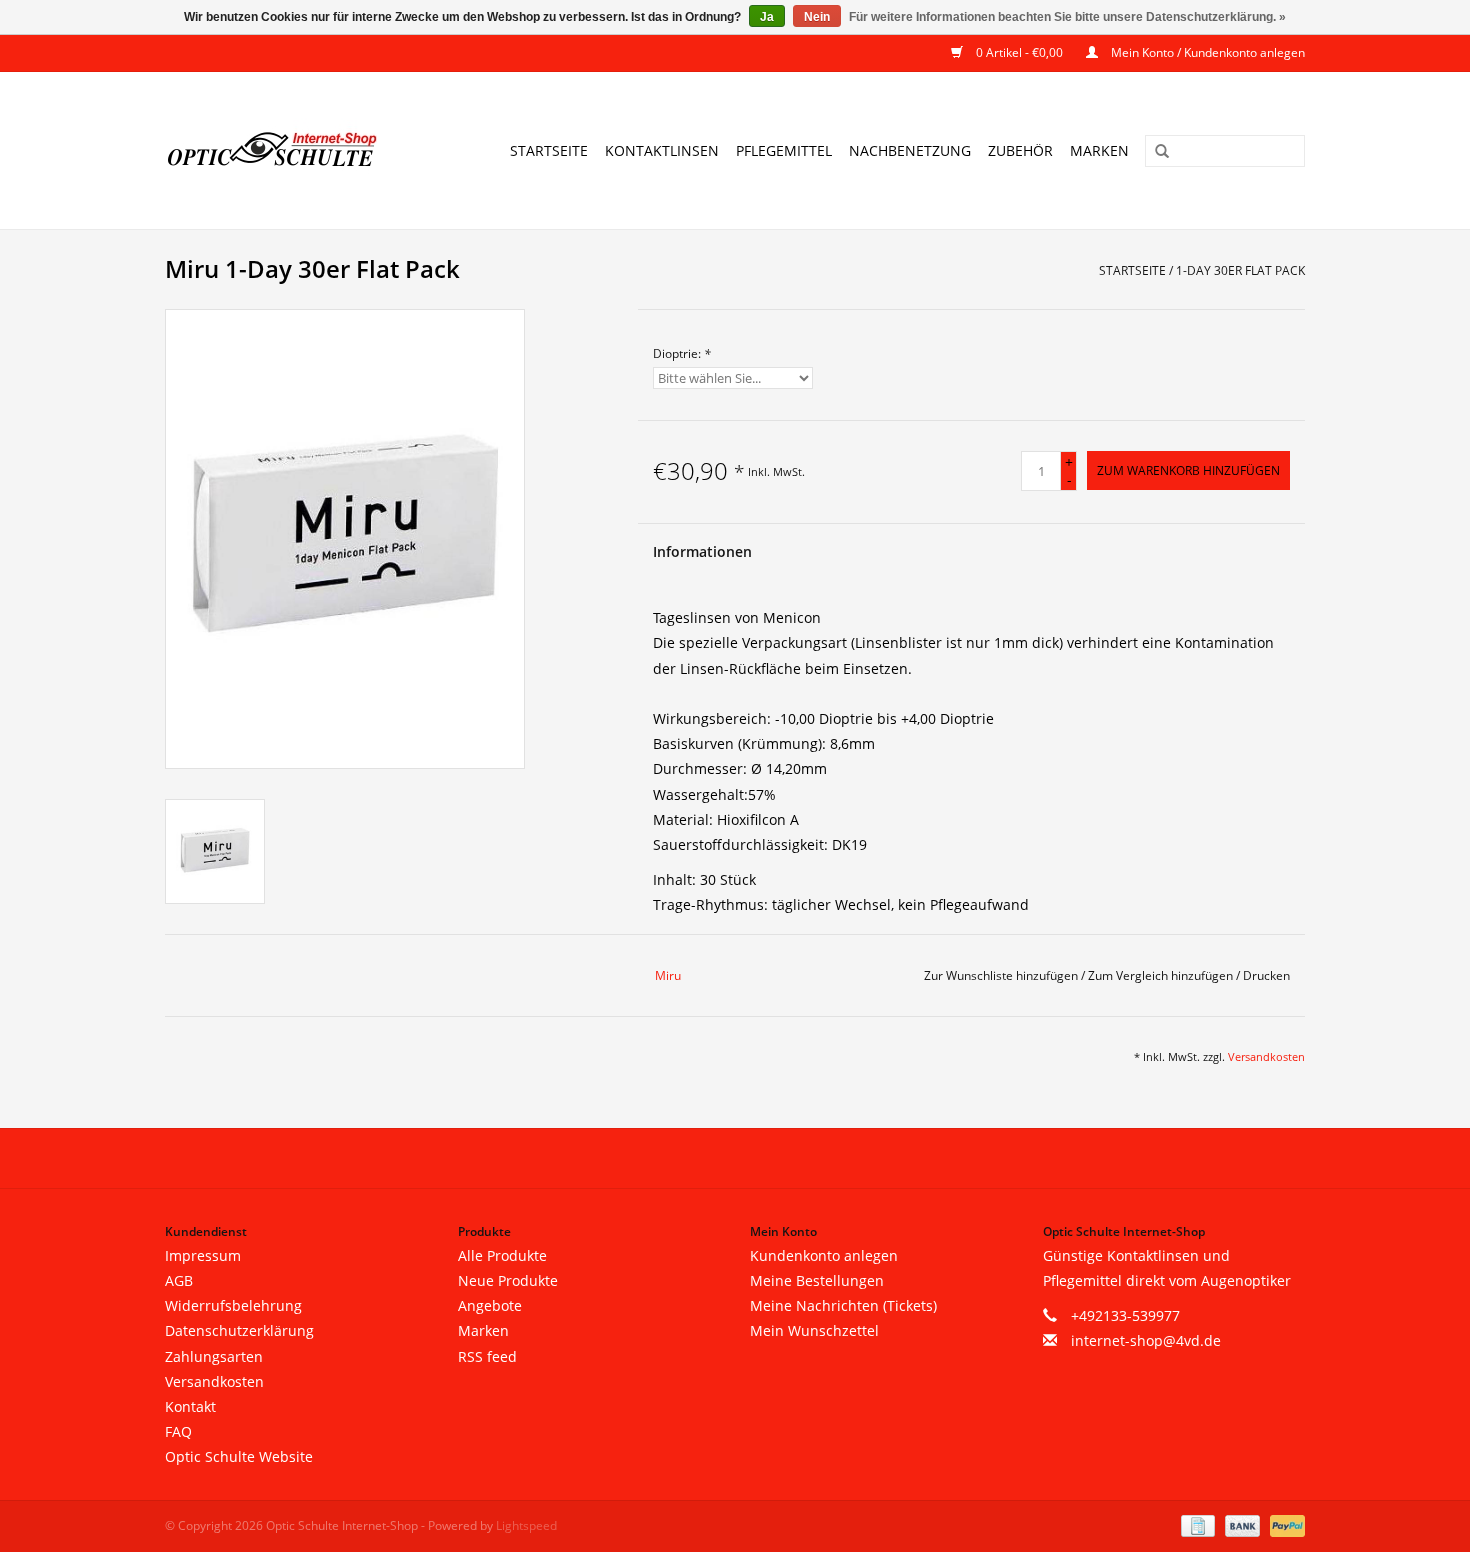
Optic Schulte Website (239, 1456)
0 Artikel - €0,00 (1019, 52)
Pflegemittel (784, 150)
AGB (179, 1280)
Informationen (702, 551)
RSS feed (487, 1356)
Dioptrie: (682, 353)
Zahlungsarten (214, 1356)
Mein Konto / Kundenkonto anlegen (1206, 52)
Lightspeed (526, 1525)
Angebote (490, 1305)
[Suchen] (1155, 152)
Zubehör (1020, 150)
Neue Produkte (508, 1280)
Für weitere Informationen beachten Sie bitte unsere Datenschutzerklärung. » (1067, 17)
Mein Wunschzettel (814, 1330)
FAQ (178, 1431)
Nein (817, 17)
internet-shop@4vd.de (1146, 1340)
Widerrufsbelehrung (233, 1305)
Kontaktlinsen (662, 150)
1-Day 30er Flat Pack (1240, 270)
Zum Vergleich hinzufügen (1162, 975)
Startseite (549, 150)
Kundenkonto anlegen (824, 1255)
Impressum (203, 1255)
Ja (767, 17)
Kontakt (190, 1406)
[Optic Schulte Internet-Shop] (284, 150)
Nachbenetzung (910, 150)
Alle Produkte (502, 1255)
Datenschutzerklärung (239, 1330)
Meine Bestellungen (817, 1280)
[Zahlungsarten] (1196, 1524)
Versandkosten (1266, 1056)
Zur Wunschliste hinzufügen (1002, 975)
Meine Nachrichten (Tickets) (843, 1305)
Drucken (1266, 975)
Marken (1099, 150)
